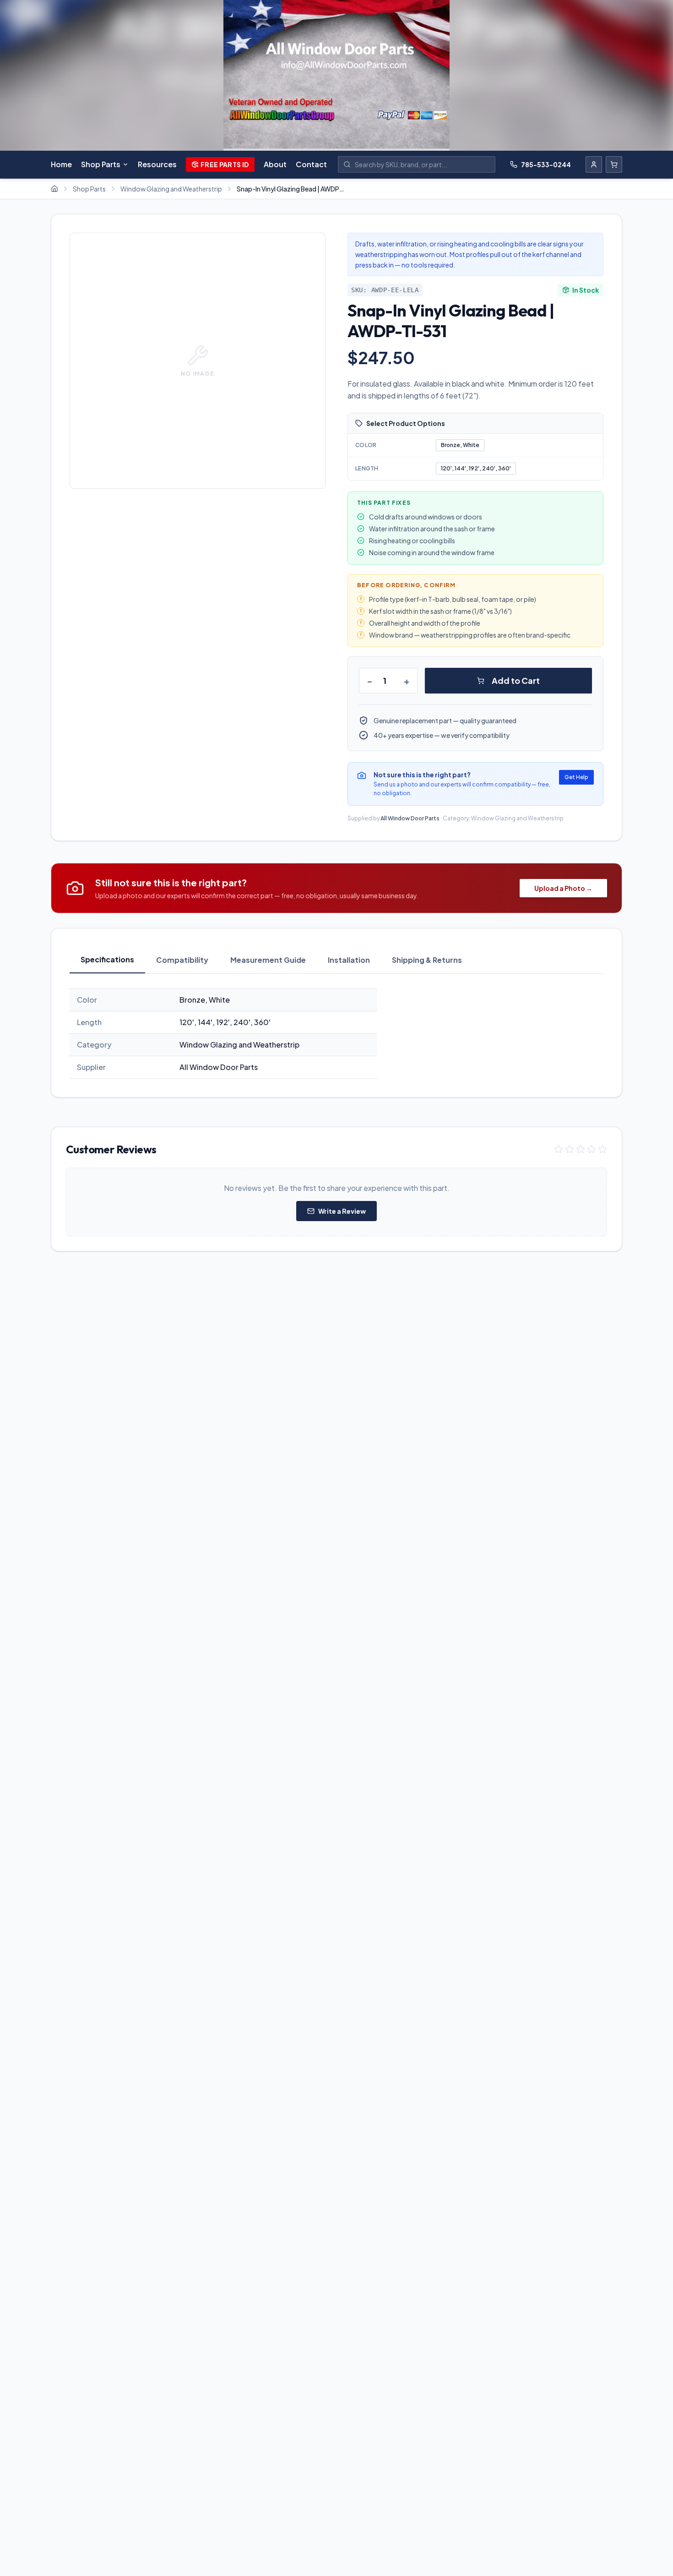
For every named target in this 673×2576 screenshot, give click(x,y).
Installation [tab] (349, 960)
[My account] (594, 164)
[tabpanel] (336, 1034)
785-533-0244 (546, 164)
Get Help (576, 777)
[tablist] (336, 960)
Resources (157, 164)
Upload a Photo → (563, 888)
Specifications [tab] (107, 959)
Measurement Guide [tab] (268, 960)
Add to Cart (516, 680)
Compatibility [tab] (182, 960)
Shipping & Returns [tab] (427, 960)
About (275, 164)
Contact (311, 164)
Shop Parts (101, 164)
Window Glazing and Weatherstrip (171, 189)
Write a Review (342, 1211)
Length (367, 468)
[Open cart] (614, 164)
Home (61, 164)
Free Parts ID (225, 164)
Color (366, 445)
